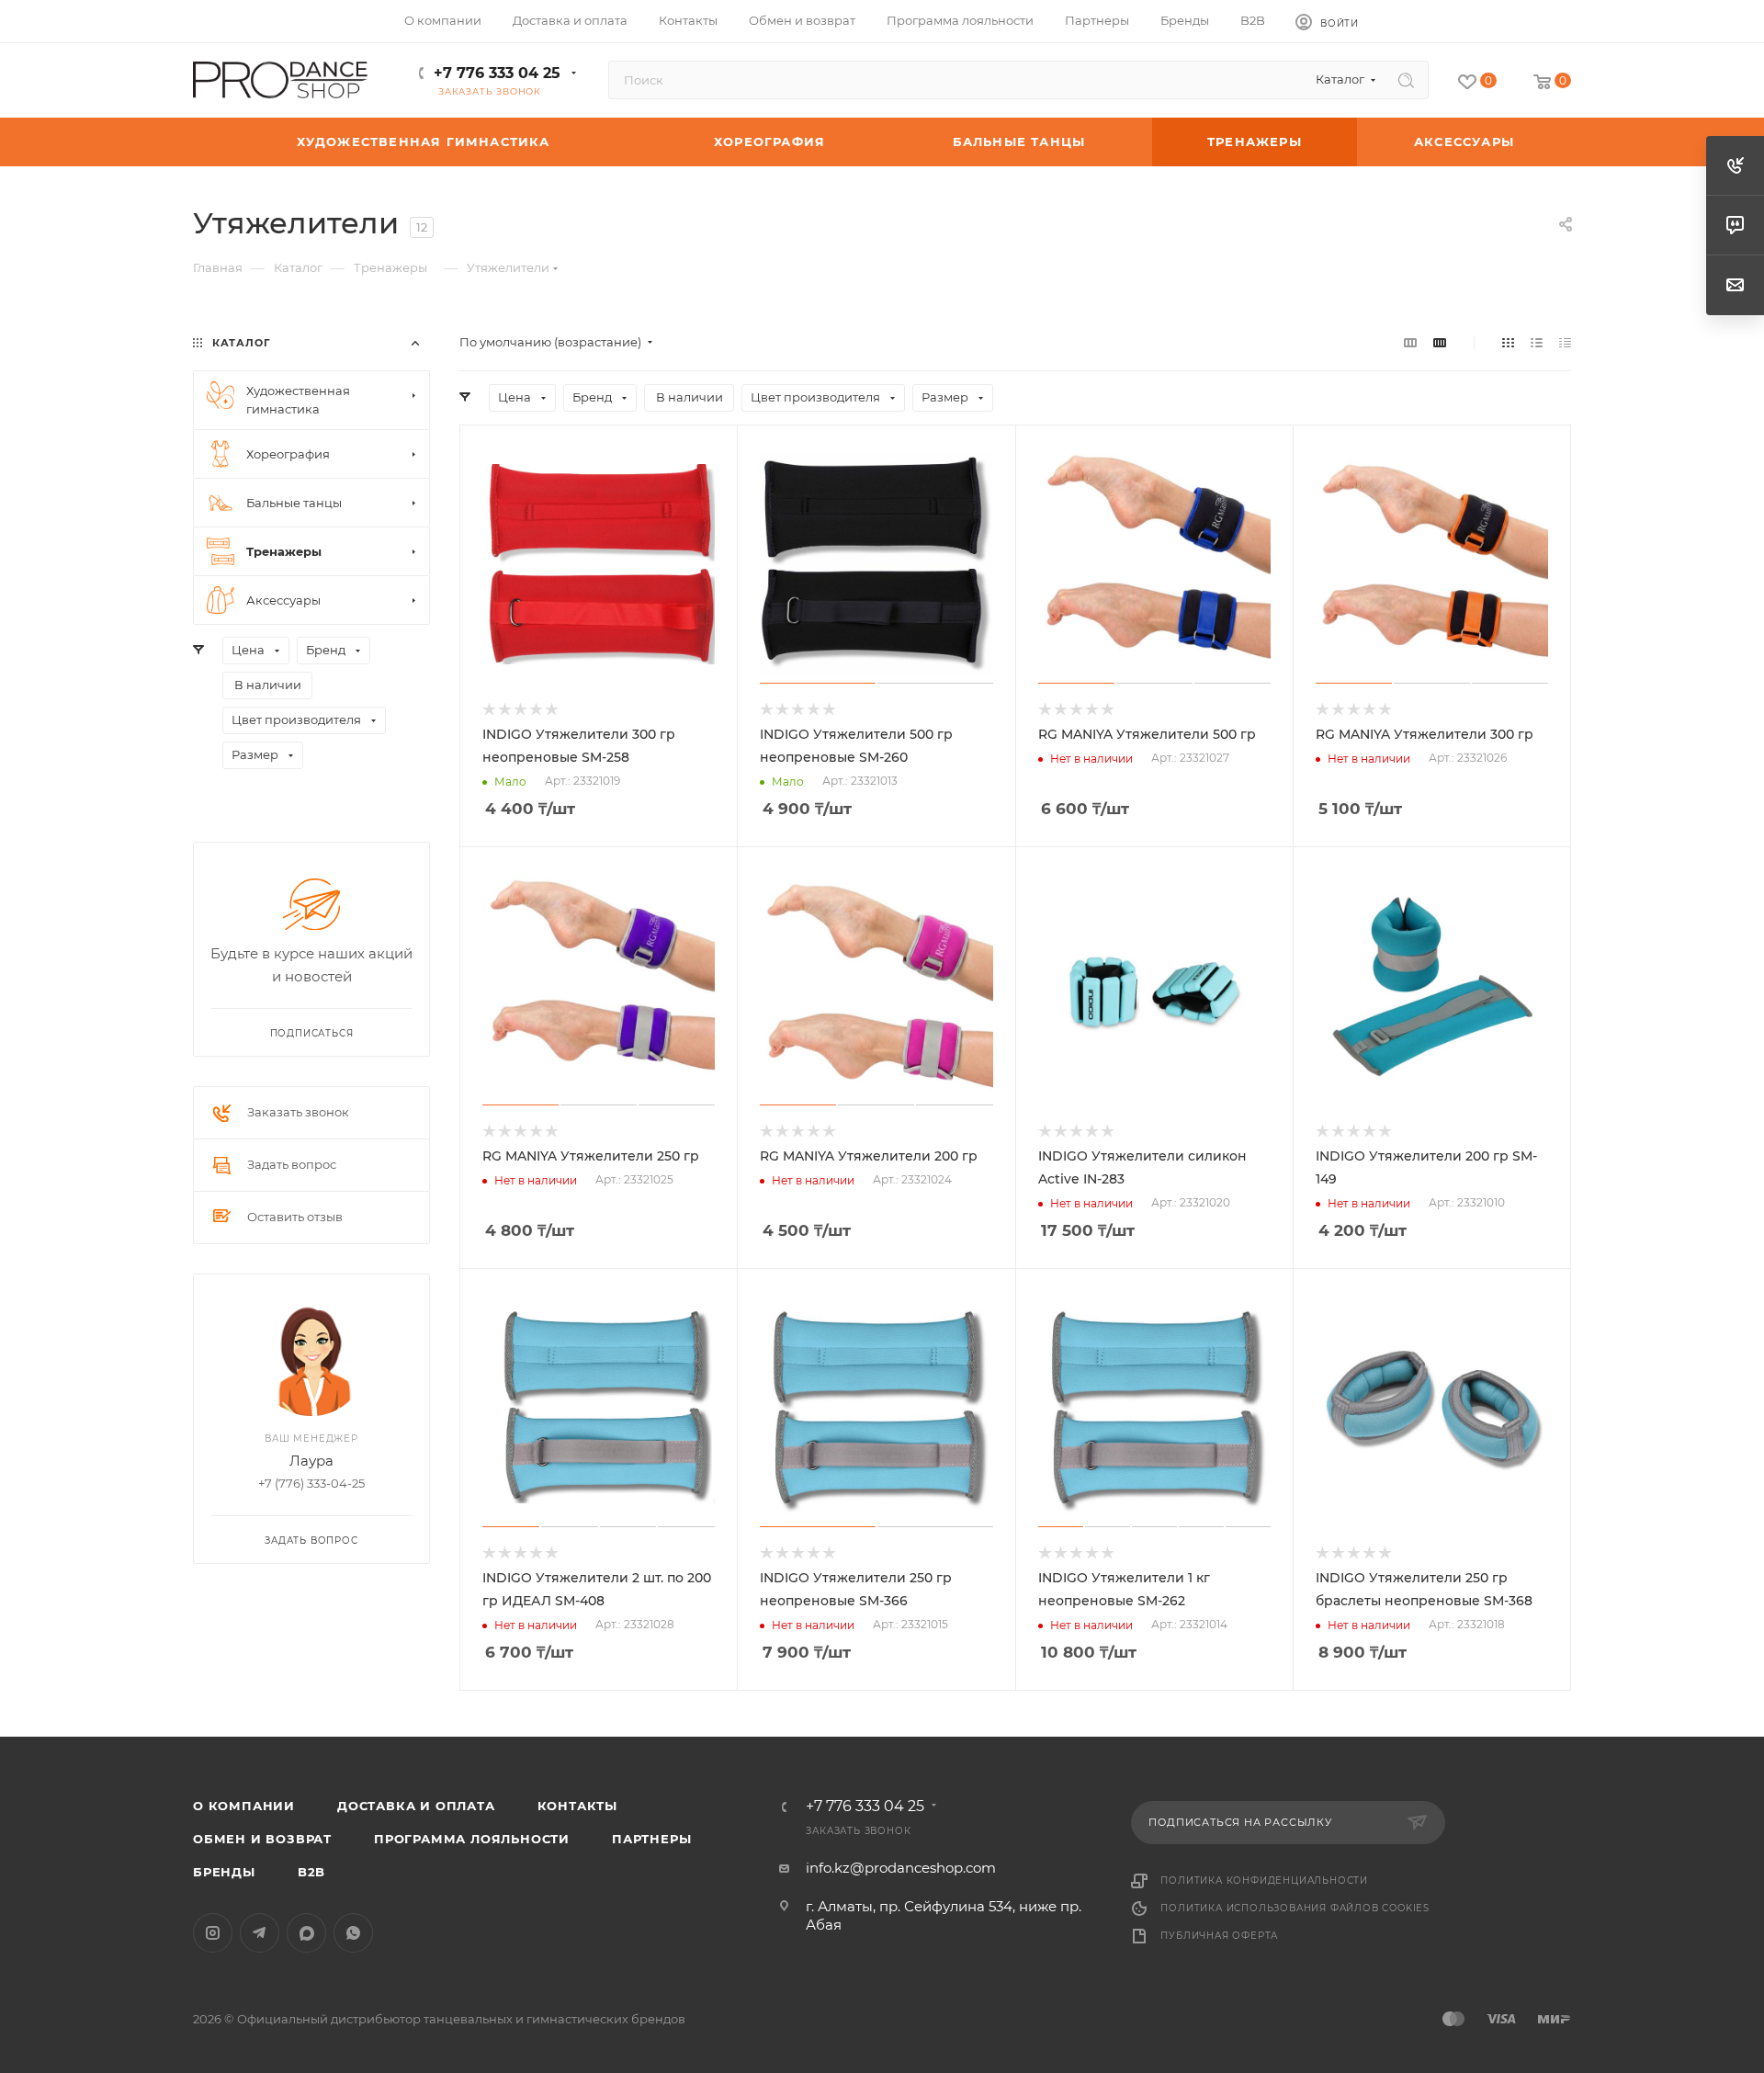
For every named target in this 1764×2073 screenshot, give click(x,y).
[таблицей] (1565, 342)
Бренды (224, 1872)
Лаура (311, 1461)
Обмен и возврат (262, 1839)
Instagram (213, 1933)
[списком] (1537, 342)
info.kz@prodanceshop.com (901, 1868)
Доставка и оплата (416, 1806)
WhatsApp (353, 1933)
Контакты (577, 1806)
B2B (311, 1872)
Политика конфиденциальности (1264, 1880)
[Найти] (1406, 80)
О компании (244, 1806)
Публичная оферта (1219, 1936)
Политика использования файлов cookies (1295, 1908)
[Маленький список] (1410, 342)
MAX (306, 1933)
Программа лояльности (472, 1839)
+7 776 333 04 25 (497, 73)
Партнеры (651, 1839)
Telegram (260, 1933)
